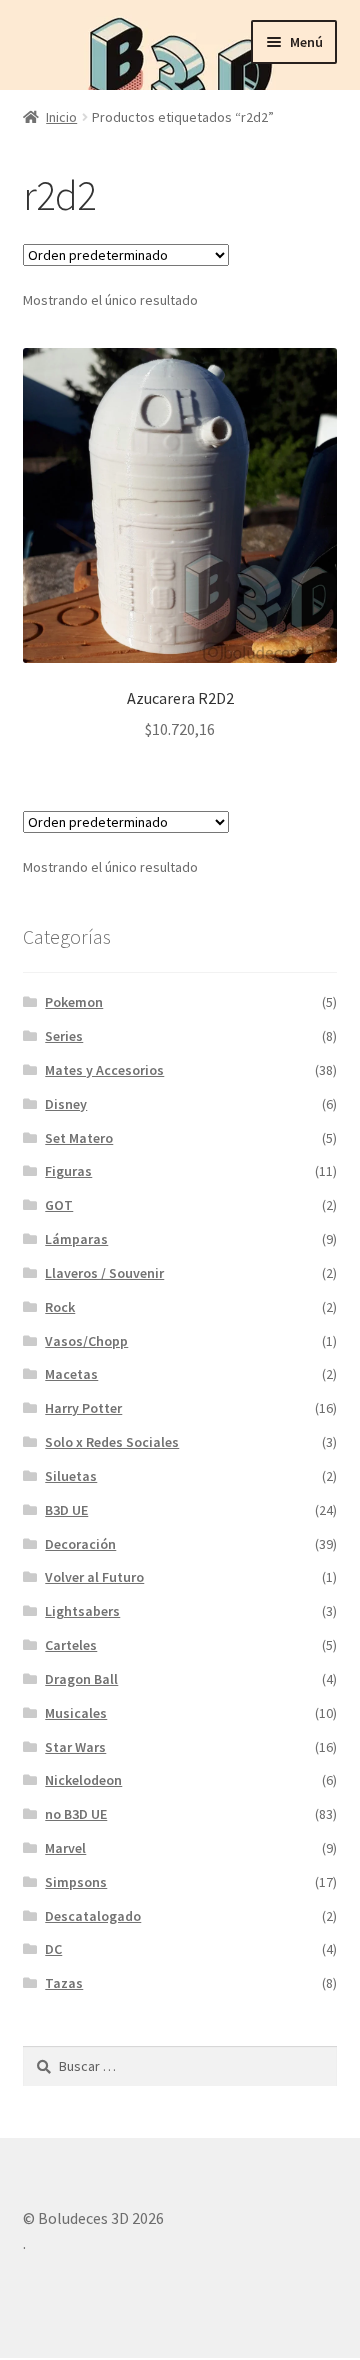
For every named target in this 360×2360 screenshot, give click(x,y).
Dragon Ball (81, 1679)
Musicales (76, 1713)
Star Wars (75, 1747)
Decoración (80, 1544)
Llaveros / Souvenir (104, 1273)
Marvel (65, 1848)
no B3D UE (76, 1814)
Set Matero (79, 1138)
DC (53, 1949)
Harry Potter (83, 1408)
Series (64, 1036)
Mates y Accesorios (104, 1070)
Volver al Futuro (94, 1577)
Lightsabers (82, 1611)
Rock (60, 1307)
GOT (59, 1205)
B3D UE (66, 1510)
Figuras (68, 1171)
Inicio (61, 117)
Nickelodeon (83, 1780)
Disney (66, 1104)
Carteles (71, 1645)
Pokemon (74, 1002)
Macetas (71, 1374)
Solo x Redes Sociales (112, 1442)
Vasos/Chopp (86, 1341)
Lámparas (76, 1239)
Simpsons (76, 1882)
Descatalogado (93, 1916)
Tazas (64, 1983)
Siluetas (71, 1476)
